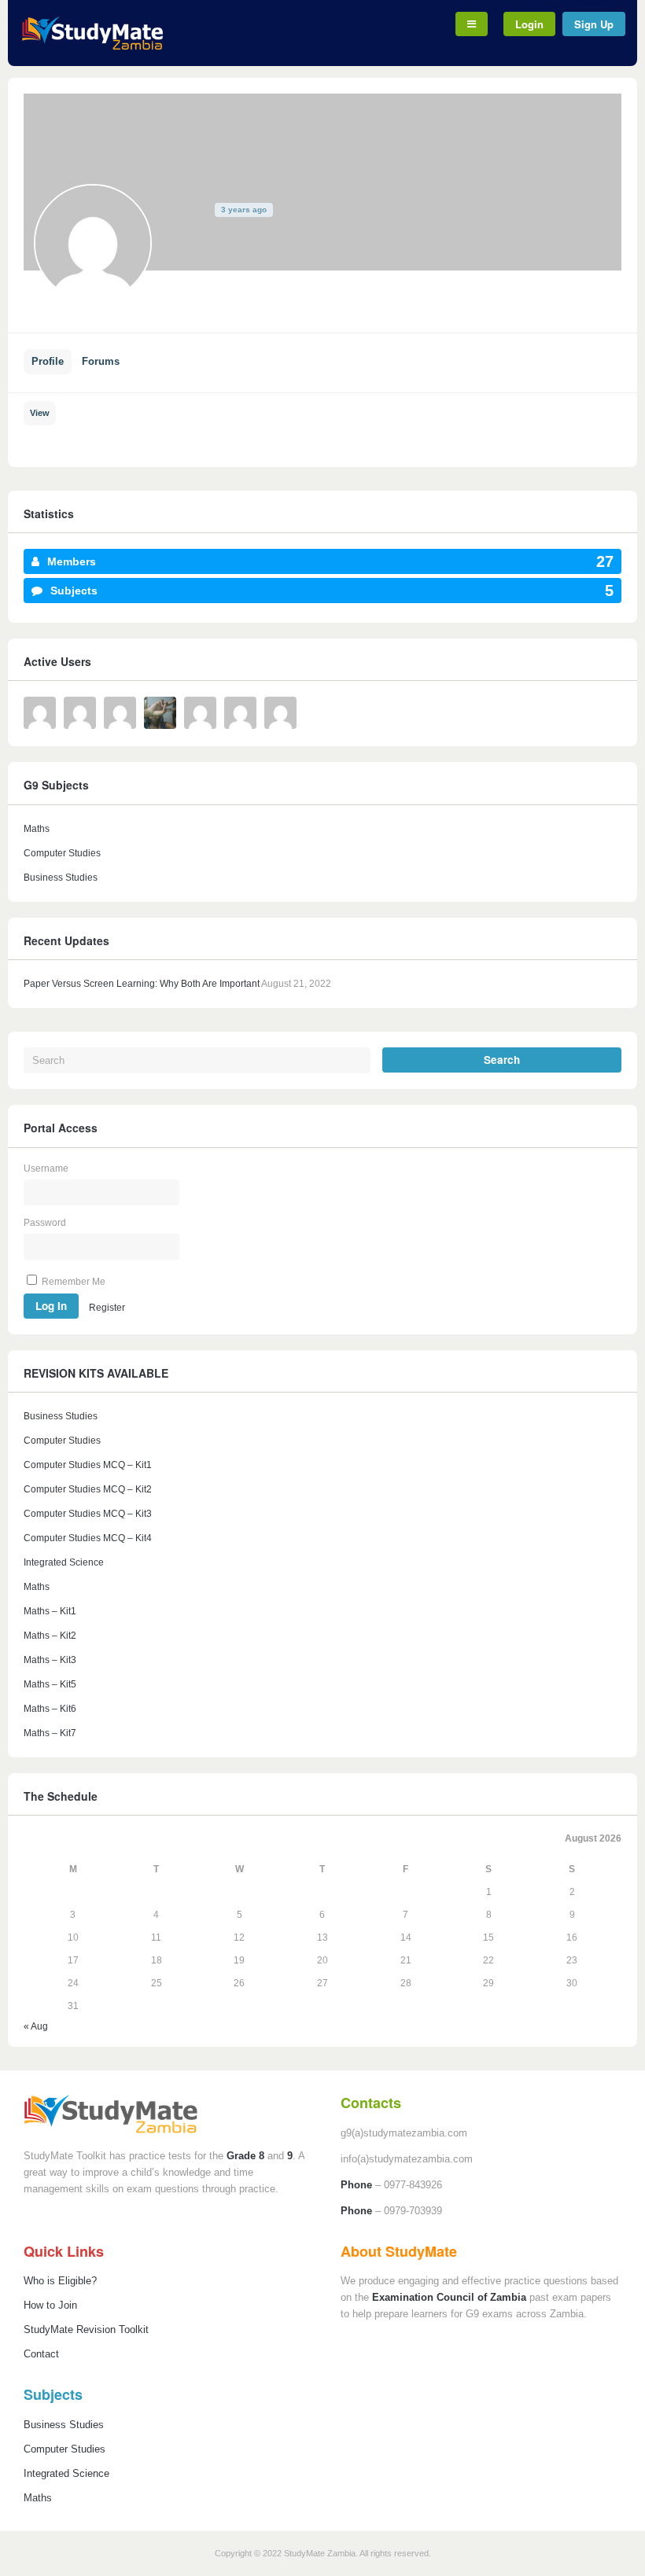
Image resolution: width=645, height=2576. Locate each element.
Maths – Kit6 (50, 1709)
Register (107, 1307)
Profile (48, 361)
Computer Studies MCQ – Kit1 (88, 1465)
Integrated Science (64, 1562)
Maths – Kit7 (50, 1733)
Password (45, 1223)
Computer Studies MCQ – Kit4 (88, 1538)
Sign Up (594, 24)
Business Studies (61, 878)
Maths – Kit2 (50, 1636)
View (40, 413)
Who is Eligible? (60, 2281)
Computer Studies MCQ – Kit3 (88, 1514)
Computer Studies (62, 853)
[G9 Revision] (92, 47)
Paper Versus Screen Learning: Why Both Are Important (142, 984)
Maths (37, 829)
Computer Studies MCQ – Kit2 (88, 1489)
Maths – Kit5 (50, 1684)
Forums (101, 361)
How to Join (50, 2305)
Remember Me (72, 1282)
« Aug (36, 2026)
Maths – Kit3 (50, 1660)
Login (529, 24)
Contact (41, 2354)
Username (46, 1168)
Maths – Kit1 (50, 1611)
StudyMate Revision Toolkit (86, 2329)
